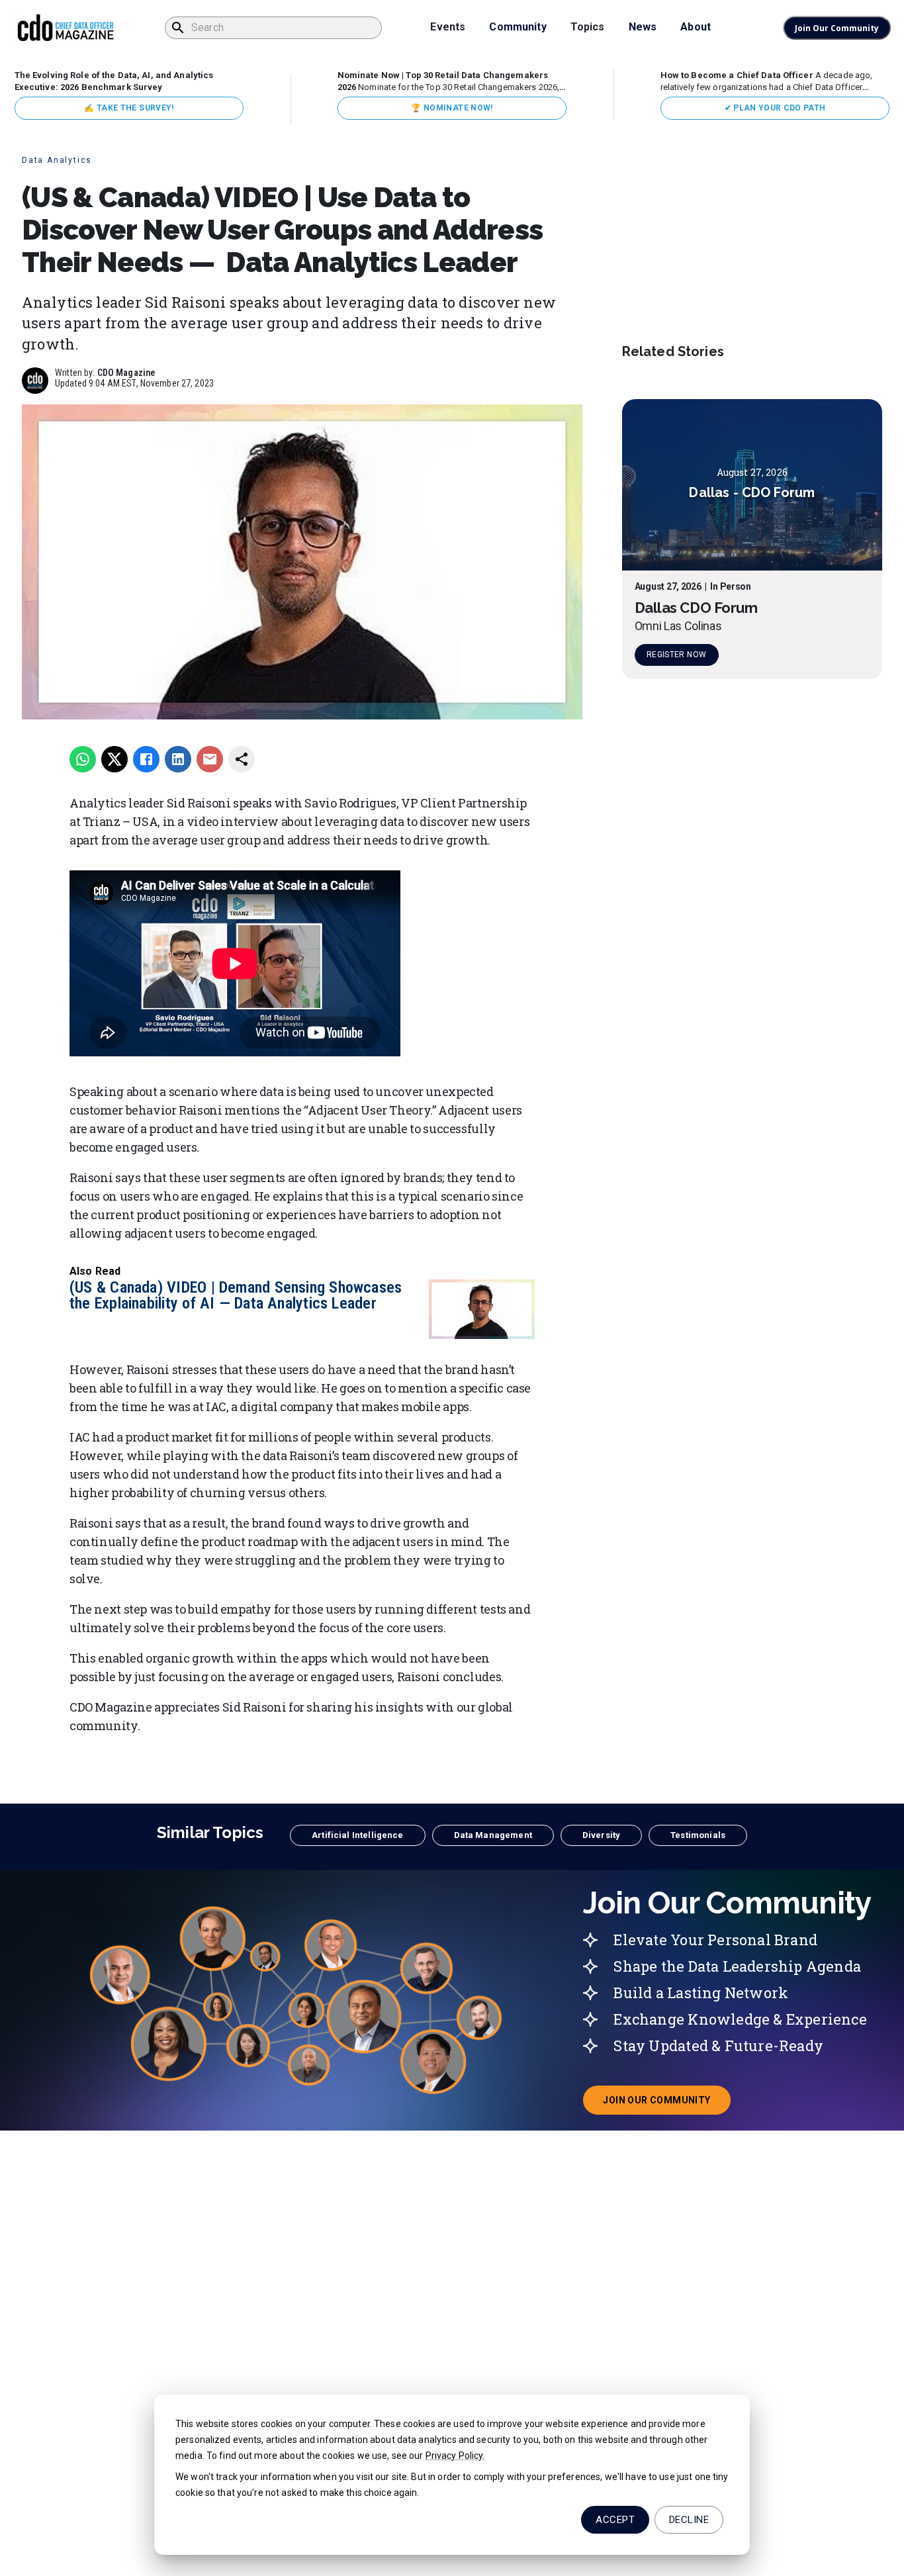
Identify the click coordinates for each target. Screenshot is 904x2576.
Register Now (676, 655)
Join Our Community (837, 28)
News (643, 27)
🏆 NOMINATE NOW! (452, 108)
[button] (357, 1835)
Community (518, 27)
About (696, 27)
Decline (689, 2520)
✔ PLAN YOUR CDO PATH (775, 108)
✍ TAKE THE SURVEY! (129, 108)
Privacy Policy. (455, 2456)
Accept (615, 2520)
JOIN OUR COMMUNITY (666, 2104)
